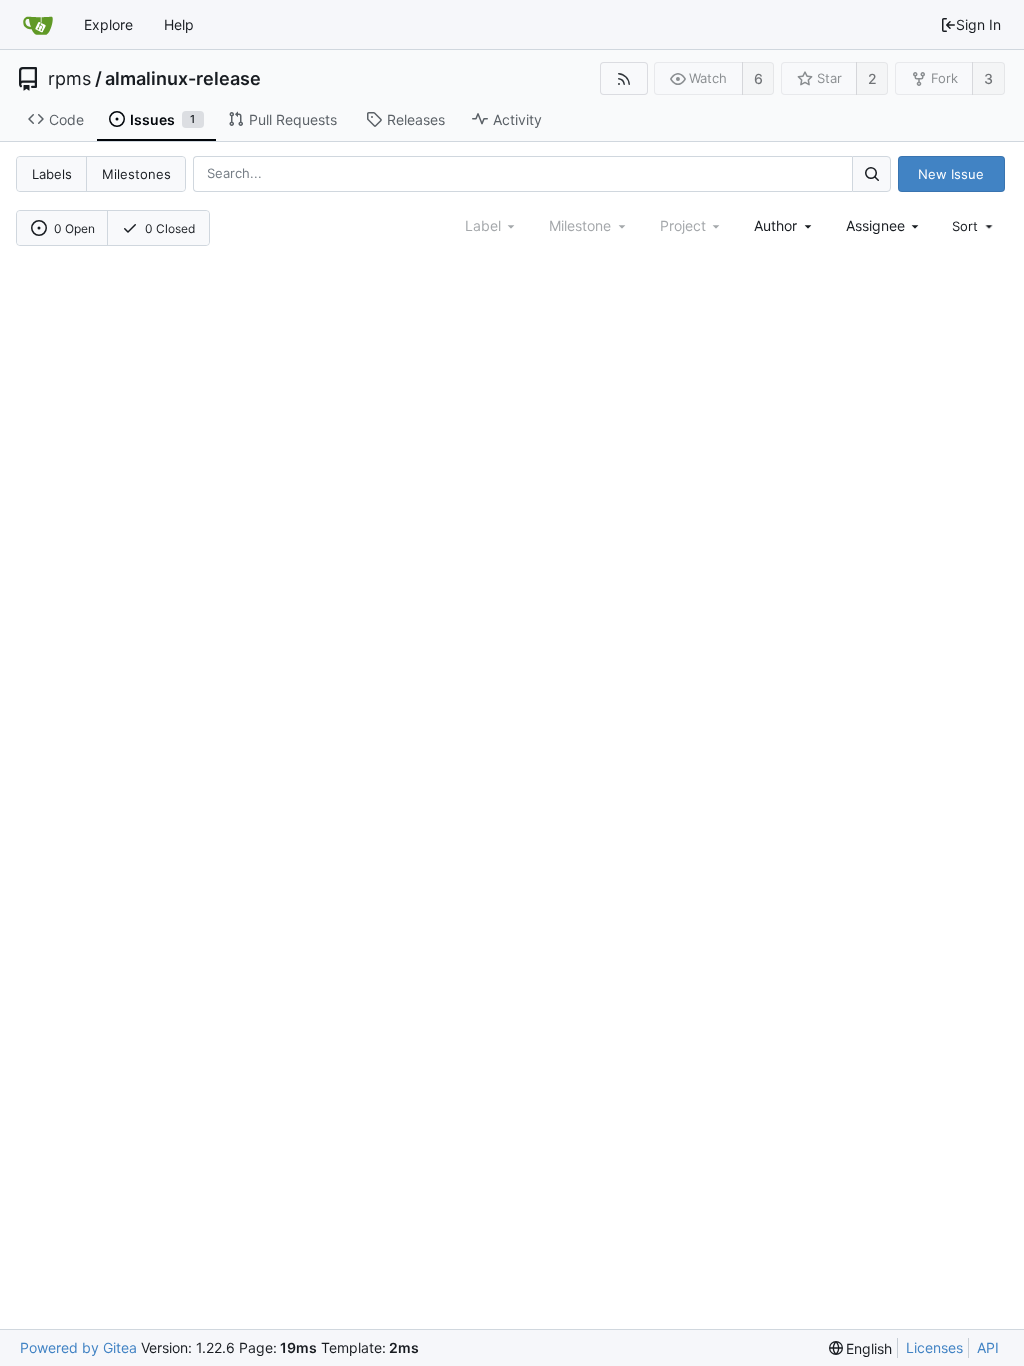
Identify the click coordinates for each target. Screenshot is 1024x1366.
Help (179, 24)
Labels (52, 174)
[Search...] (871, 173)
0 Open (74, 228)
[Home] (38, 25)
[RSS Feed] (623, 78)
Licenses (934, 1347)
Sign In (978, 24)
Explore (108, 24)
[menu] (974, 226)
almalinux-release (183, 79)
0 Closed (170, 228)
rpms (69, 79)
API (988, 1347)
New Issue (951, 174)
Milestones (136, 174)
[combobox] (784, 225)
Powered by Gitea (78, 1347)
